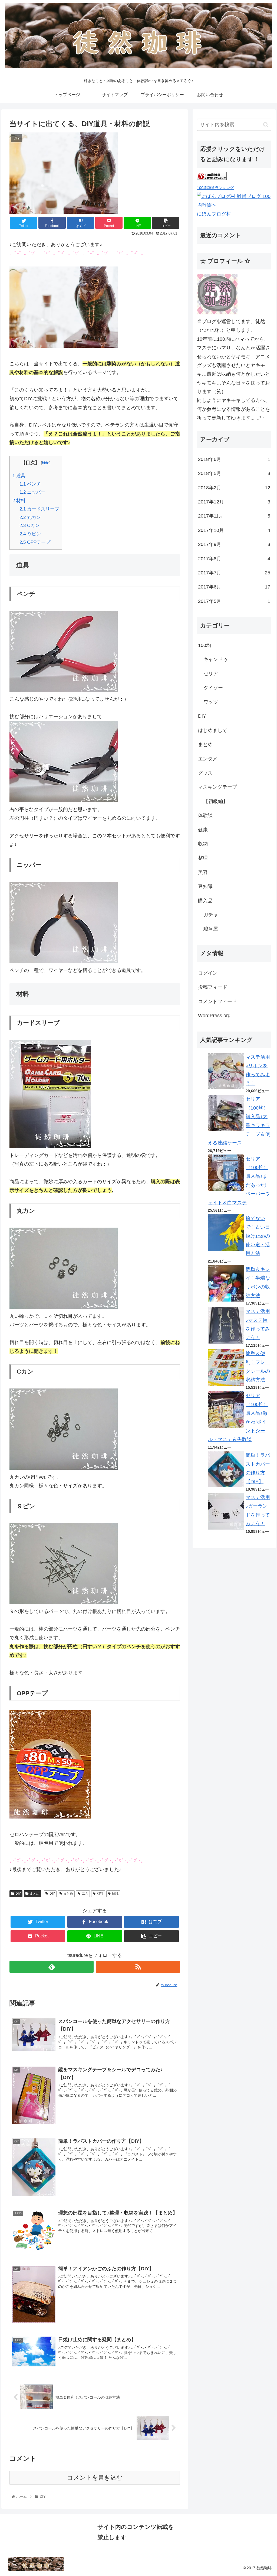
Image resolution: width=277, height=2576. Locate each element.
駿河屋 (211, 929)
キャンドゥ (216, 659)
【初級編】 (216, 801)
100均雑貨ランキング (215, 188)
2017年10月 (234, 530)
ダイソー (213, 688)
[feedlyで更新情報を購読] (52, 1967)
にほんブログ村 (214, 214)
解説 (115, 1894)
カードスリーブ (39, 509)
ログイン (208, 973)
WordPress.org (214, 1016)
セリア (211, 674)
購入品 (205, 901)
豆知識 (205, 886)
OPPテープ (35, 542)
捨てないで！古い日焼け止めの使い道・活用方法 (258, 1236)
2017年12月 (234, 502)
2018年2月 (234, 488)
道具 (19, 476)
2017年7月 (234, 573)
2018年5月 (234, 473)
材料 (19, 501)
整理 (203, 858)
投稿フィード (213, 987)
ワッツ (211, 702)
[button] (266, 125)
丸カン (30, 517)
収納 (203, 844)
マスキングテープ (217, 787)
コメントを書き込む (95, 2478)
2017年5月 (234, 601)
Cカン (29, 526)
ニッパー (32, 492)
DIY (18, 1894)
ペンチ (30, 484)
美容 (203, 872)
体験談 (205, 815)
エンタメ (208, 759)
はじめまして (213, 730)
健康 (203, 830)
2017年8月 (234, 559)
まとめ (35, 1894)
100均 (205, 645)
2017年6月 (234, 587)
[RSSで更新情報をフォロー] (138, 1967)
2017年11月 (234, 516)
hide (46, 463)
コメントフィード (217, 1001)
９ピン (30, 534)
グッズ (205, 773)
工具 (85, 1894)
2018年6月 (234, 459)
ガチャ (211, 915)
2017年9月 (234, 544)
